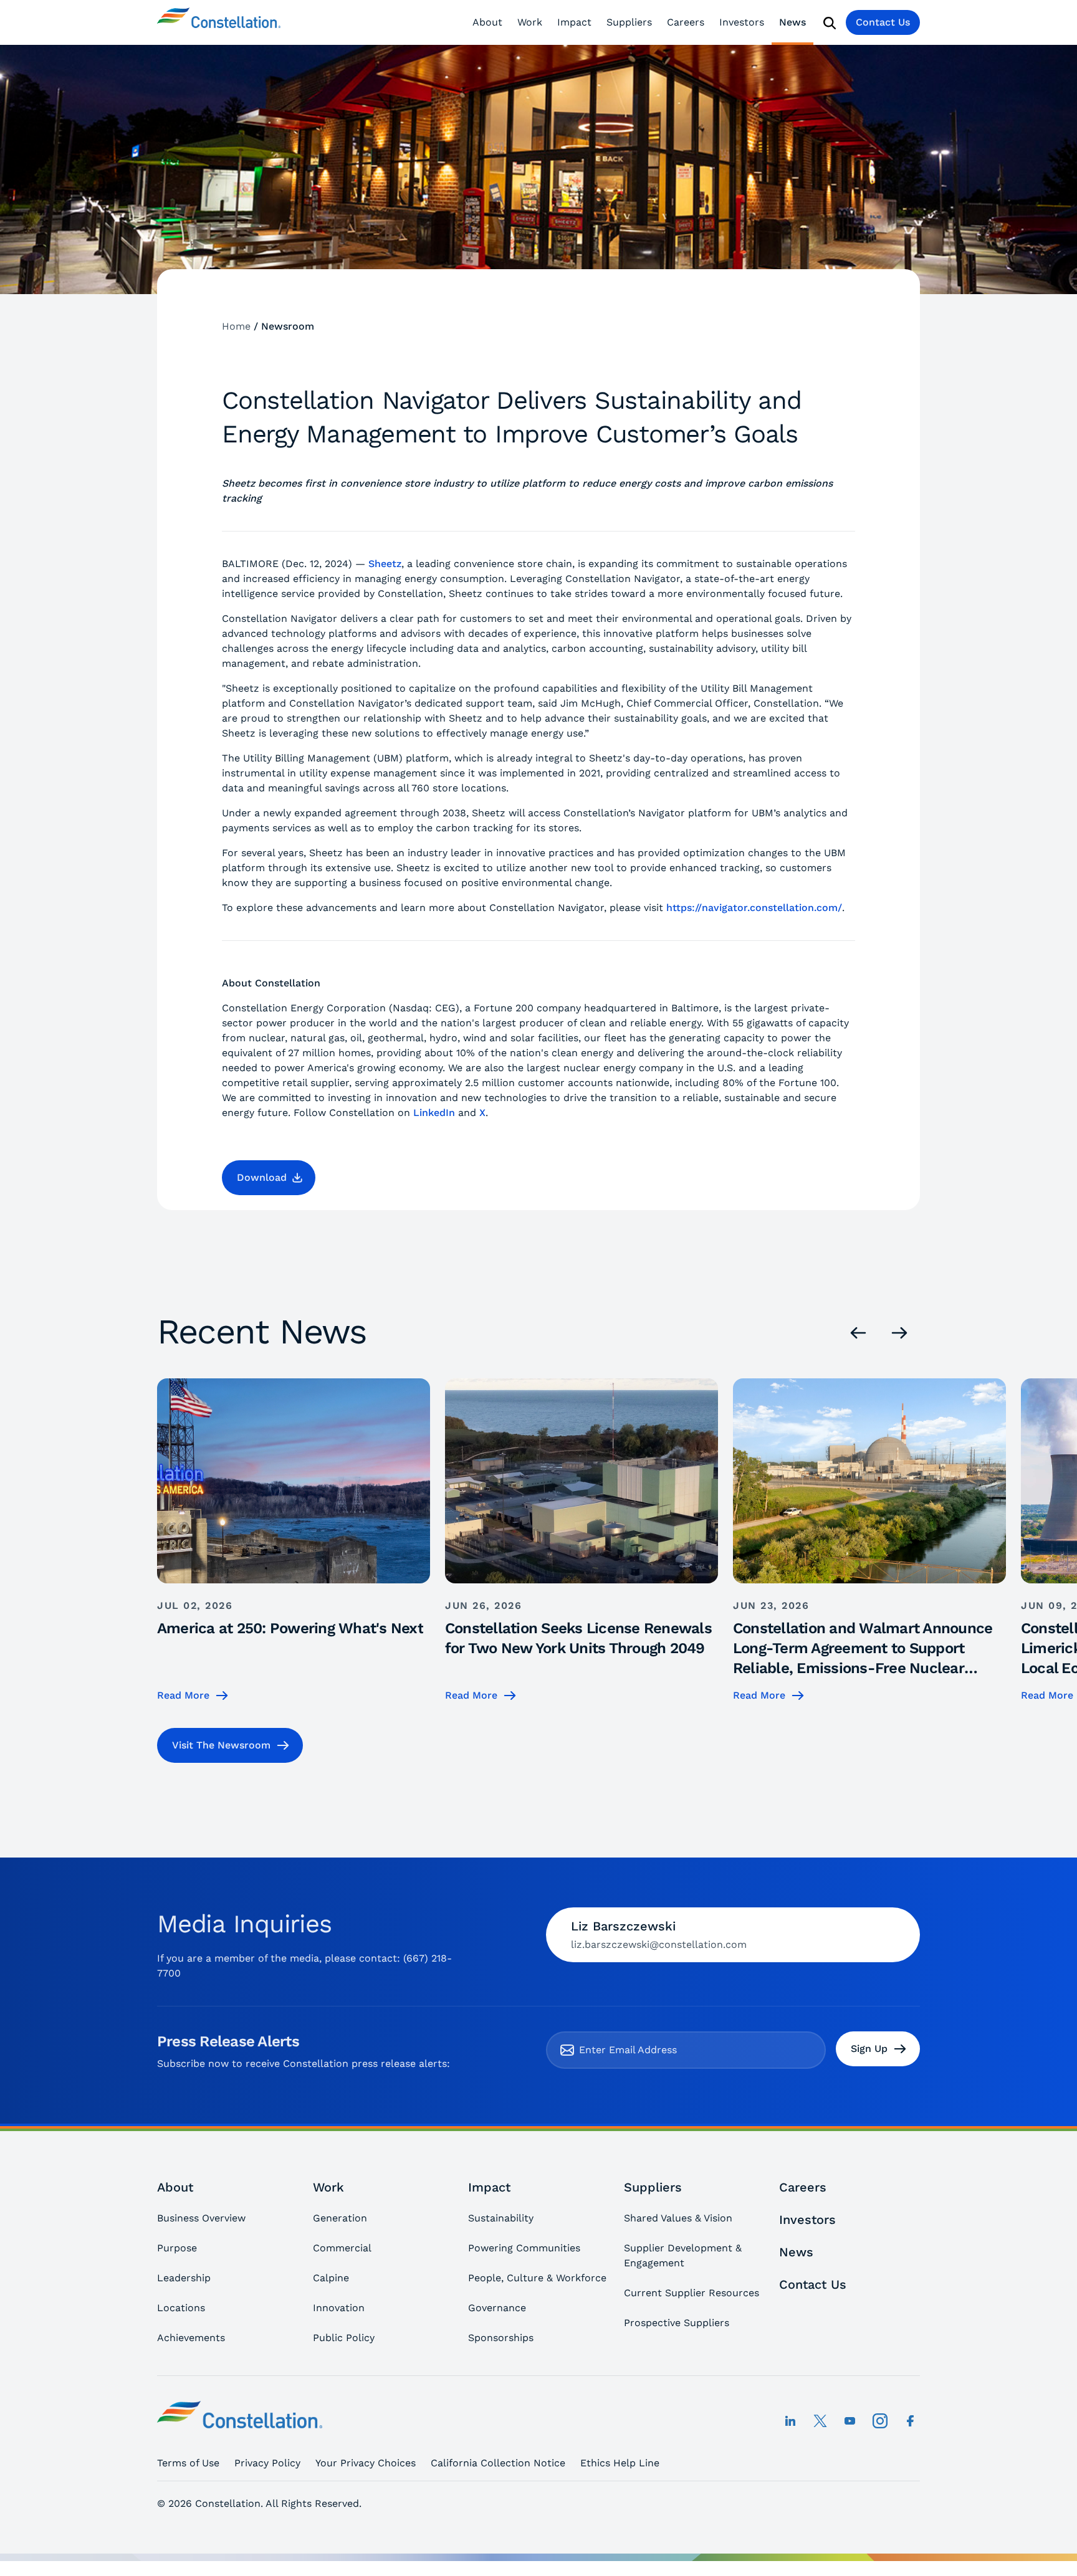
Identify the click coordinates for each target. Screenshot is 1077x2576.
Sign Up (869, 2049)
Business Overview (201, 2218)
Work (530, 22)
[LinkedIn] (790, 2421)
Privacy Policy (267, 2463)
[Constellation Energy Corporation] (219, 22)
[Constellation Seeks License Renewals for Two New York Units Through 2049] (582, 1541)
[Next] (899, 1333)
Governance (497, 2308)
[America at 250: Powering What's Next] (294, 1541)
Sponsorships (501, 2338)
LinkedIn (434, 1113)
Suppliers (629, 22)
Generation (340, 2218)
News (792, 22)
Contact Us (883, 22)
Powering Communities (524, 2248)
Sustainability (501, 2218)
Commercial (342, 2248)
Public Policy (344, 2338)
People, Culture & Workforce (537, 2278)
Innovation (339, 2308)
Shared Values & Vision (678, 2218)
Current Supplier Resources (692, 2293)
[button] (269, 1178)
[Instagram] (880, 2421)
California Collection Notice (498, 2463)
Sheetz (385, 564)
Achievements (191, 2338)
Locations (181, 2308)
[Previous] (858, 1333)
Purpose (177, 2248)
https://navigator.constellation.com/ (754, 908)
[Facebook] (910, 2421)
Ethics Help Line (620, 2463)
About (487, 22)
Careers (686, 22)
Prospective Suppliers (677, 2323)
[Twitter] (820, 2421)
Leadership (184, 2278)
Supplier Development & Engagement (683, 2255)
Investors (742, 22)
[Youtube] (850, 2421)
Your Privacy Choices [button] (366, 2463)
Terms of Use (188, 2463)
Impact (574, 22)
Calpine (331, 2278)
